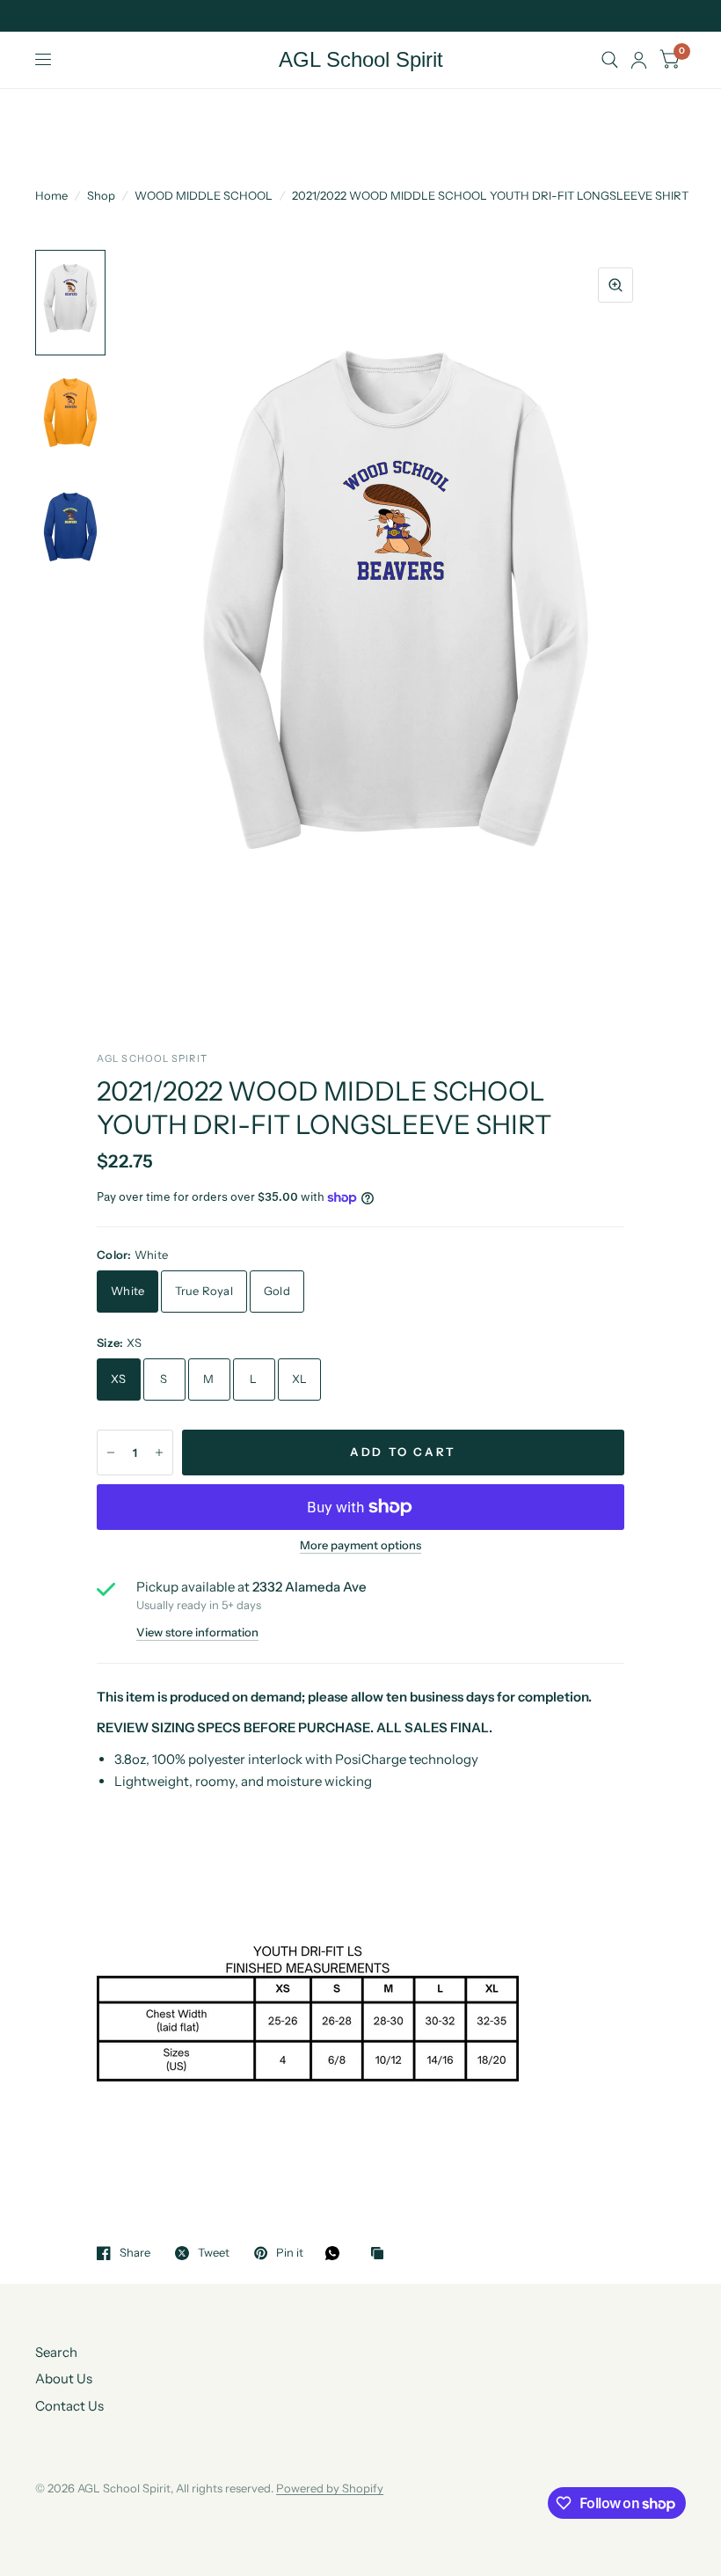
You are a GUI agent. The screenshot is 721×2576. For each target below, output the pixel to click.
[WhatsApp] (337, 2253)
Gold (277, 1291)
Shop (101, 195)
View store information (197, 1632)
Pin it (290, 2253)
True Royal (204, 1291)
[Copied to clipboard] (382, 2254)
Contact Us (69, 2406)
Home (51, 195)
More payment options (360, 1545)
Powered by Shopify (330, 2488)
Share (135, 2253)
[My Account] (639, 60)
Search (56, 2352)
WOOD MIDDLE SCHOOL (204, 195)
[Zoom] (615, 285)
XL (300, 1379)
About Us (64, 2378)
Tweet (214, 2253)
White (127, 1291)
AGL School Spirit (361, 60)
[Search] (610, 60)
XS (119, 1379)
